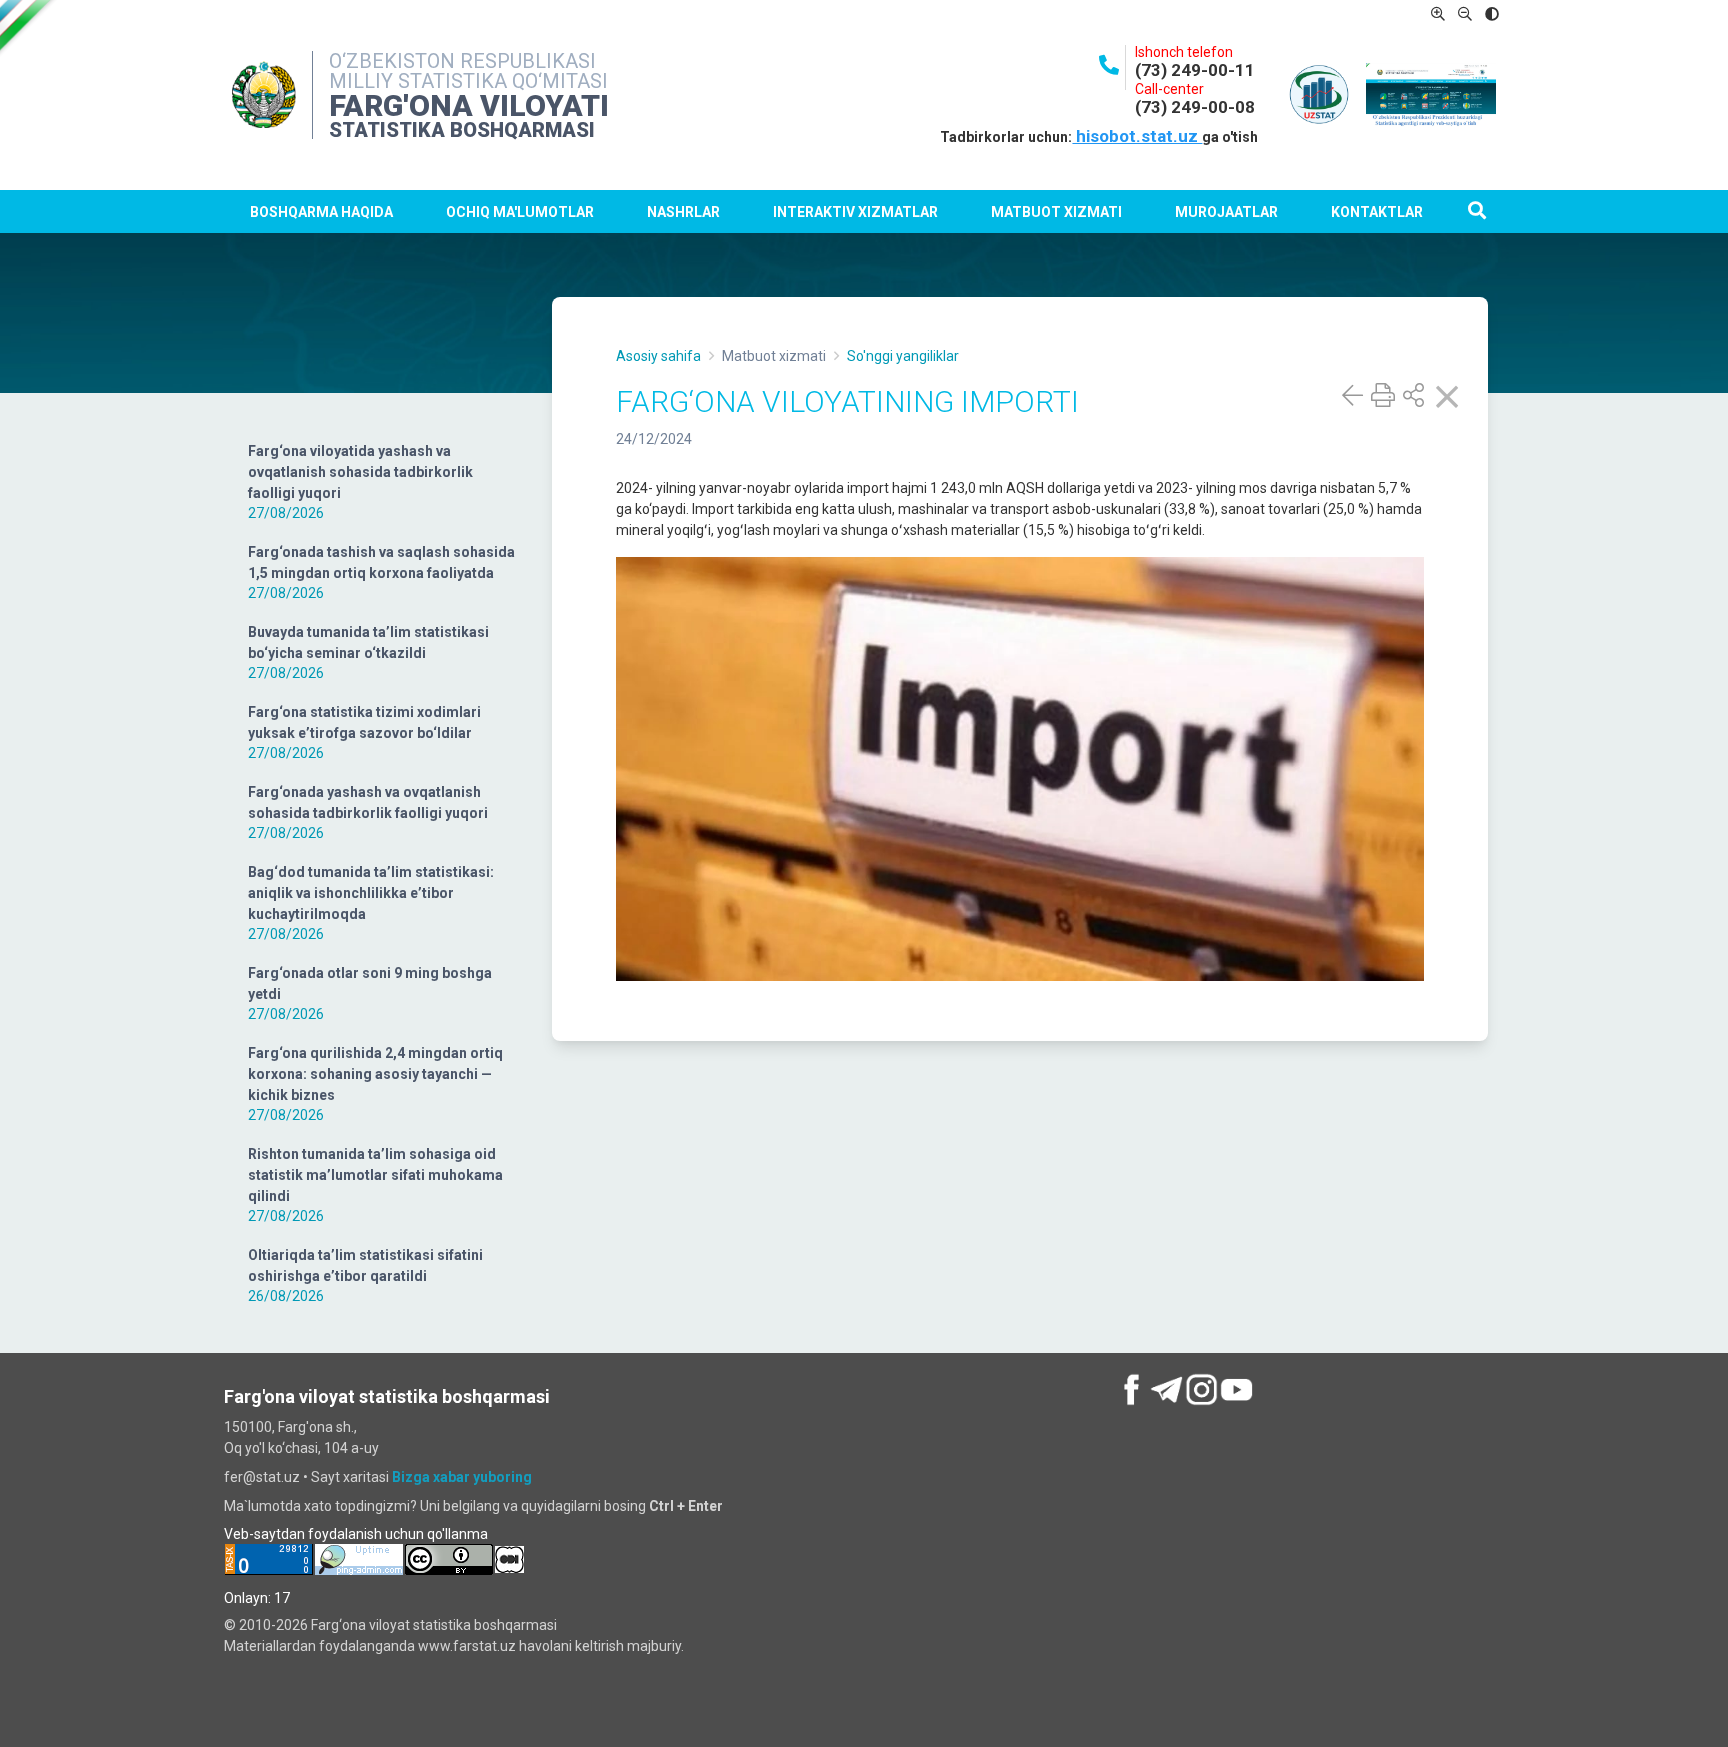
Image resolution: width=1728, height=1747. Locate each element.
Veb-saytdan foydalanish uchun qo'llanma (356, 1534)
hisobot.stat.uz (1137, 136)
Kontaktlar (1377, 212)
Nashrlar (683, 212)
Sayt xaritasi (350, 1477)
